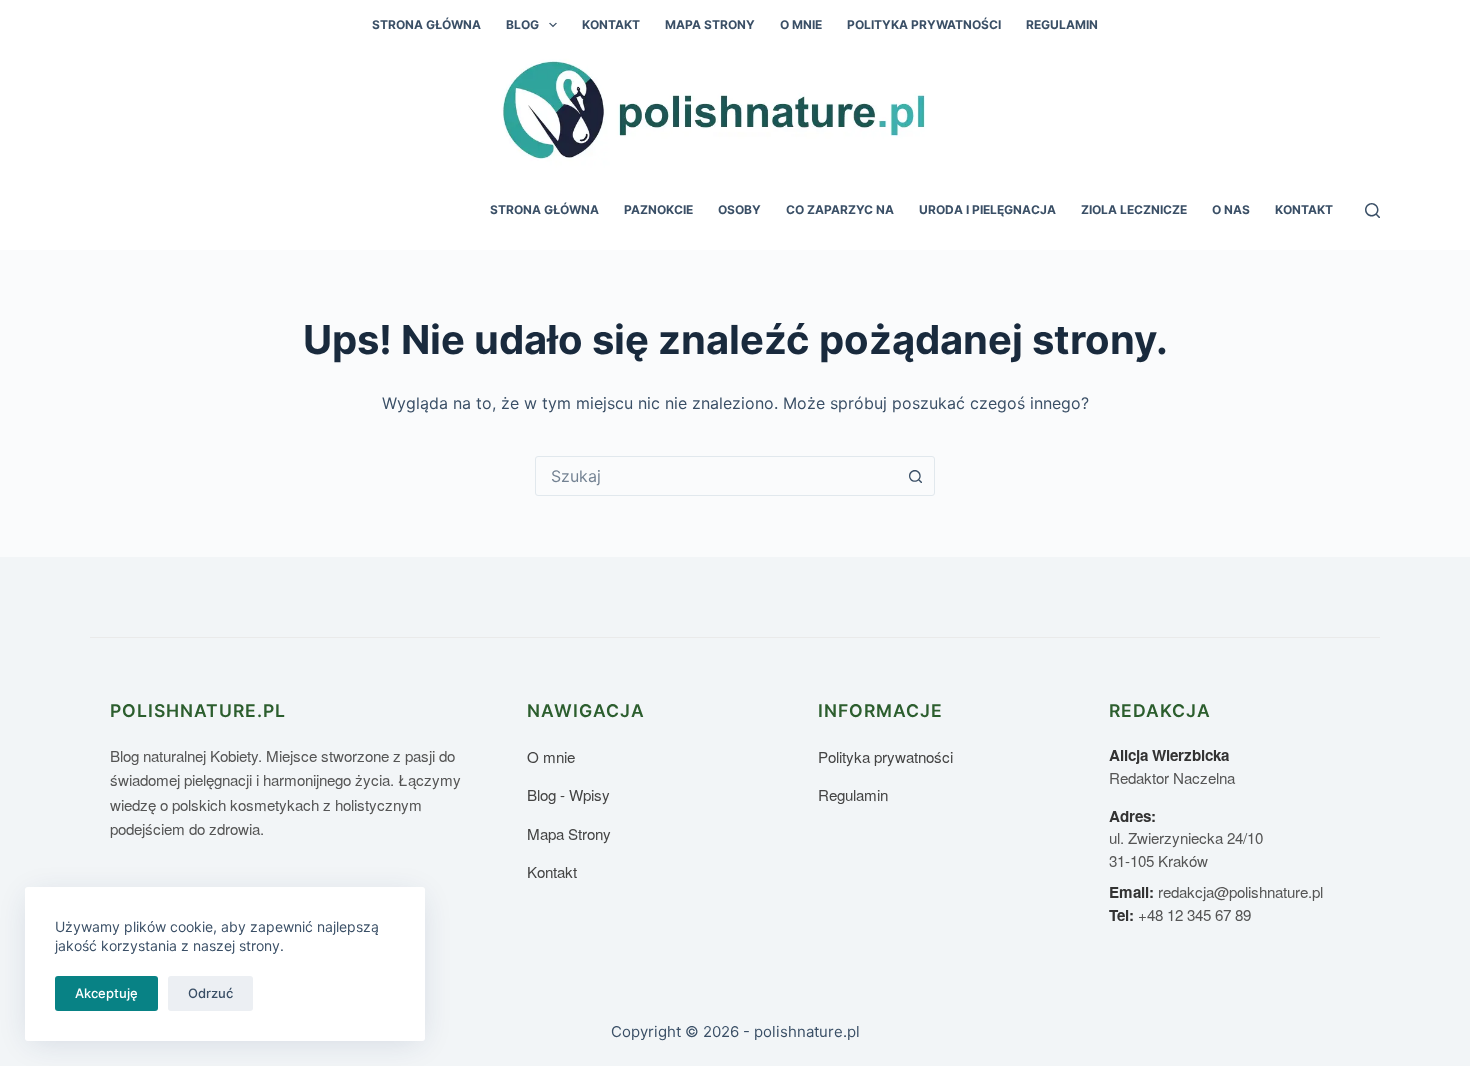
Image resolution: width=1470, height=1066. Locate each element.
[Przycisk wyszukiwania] (915, 476)
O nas (1231, 209)
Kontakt (611, 24)
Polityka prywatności (924, 24)
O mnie (801, 24)
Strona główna (426, 24)
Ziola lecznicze (1134, 209)
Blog (522, 24)
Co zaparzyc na (840, 209)
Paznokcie (658, 209)
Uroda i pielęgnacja (987, 209)
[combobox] (716, 476)
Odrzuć (210, 993)
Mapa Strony (710, 24)
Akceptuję (106, 993)
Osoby (739, 209)
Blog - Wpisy (568, 794)
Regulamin (1062, 24)
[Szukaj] (1372, 210)
